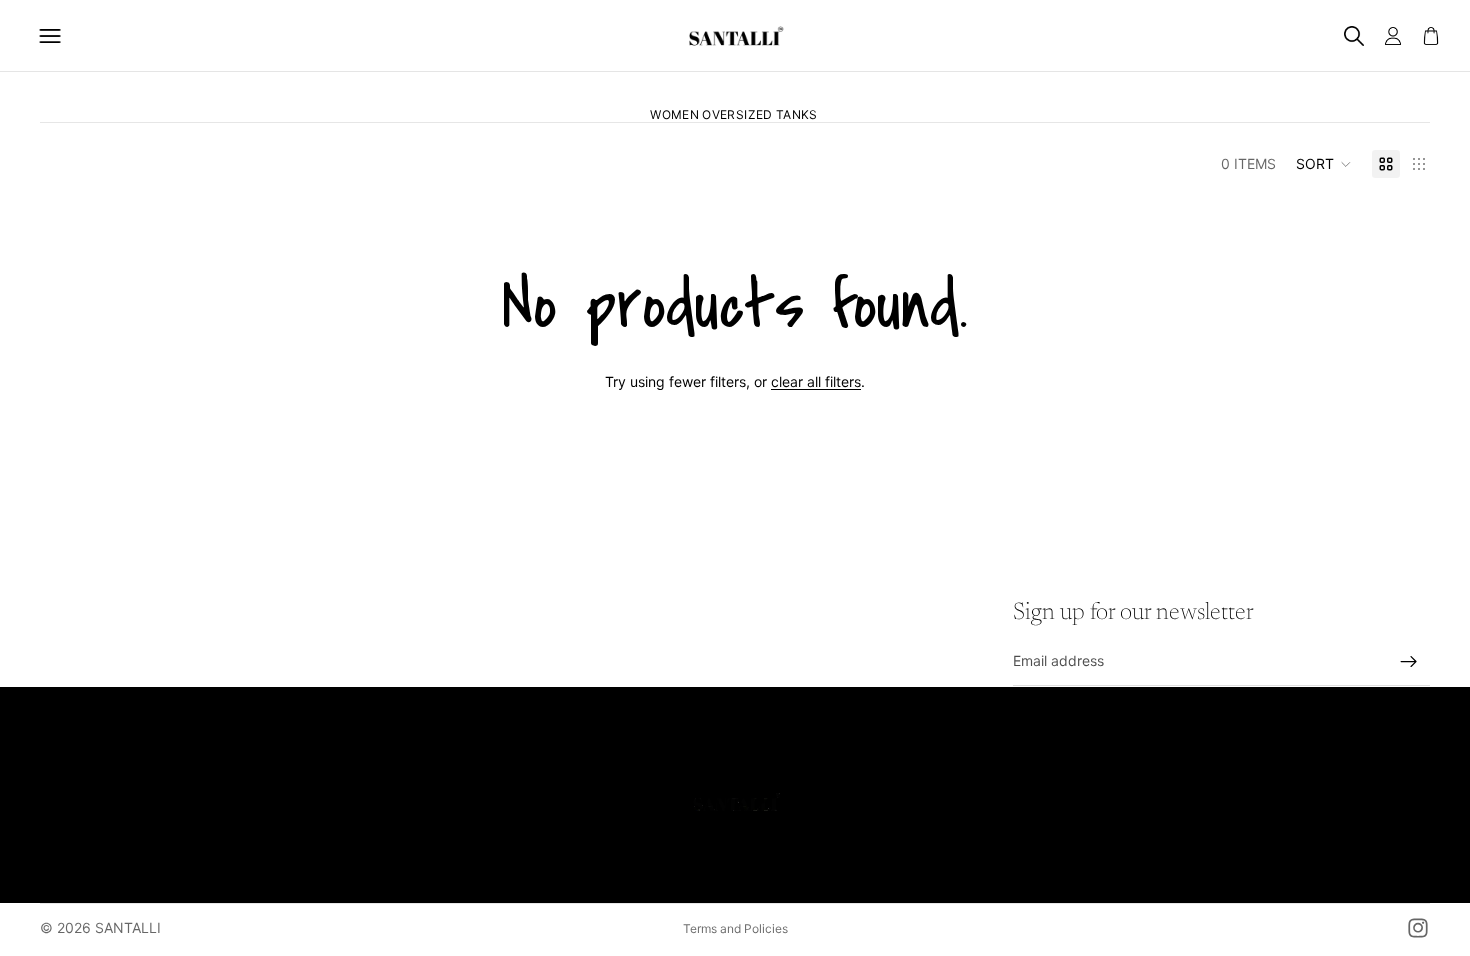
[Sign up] (1409, 662)
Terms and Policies (735, 928)
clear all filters (816, 381)
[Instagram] (1418, 928)
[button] (1324, 164)
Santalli (128, 927)
